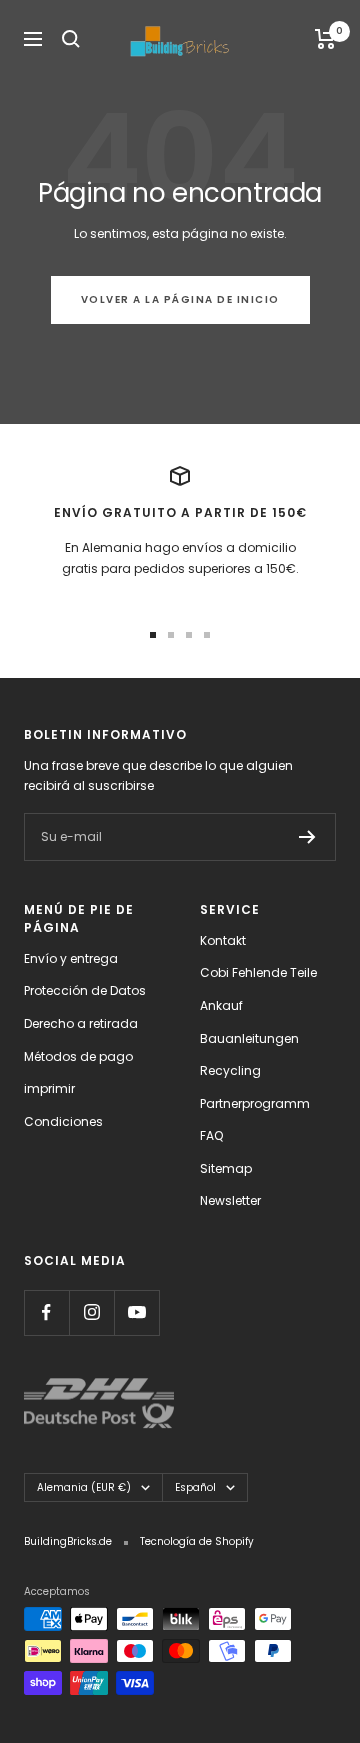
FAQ (211, 1135)
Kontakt (223, 940)
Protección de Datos (85, 990)
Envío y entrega (71, 958)
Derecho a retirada (81, 1023)
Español (195, 1487)
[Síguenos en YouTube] (136, 1312)
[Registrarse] (307, 837)
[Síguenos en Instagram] (91, 1312)
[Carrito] (325, 39)
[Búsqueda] (71, 39)
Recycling (230, 1070)
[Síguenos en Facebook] (46, 1312)
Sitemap (226, 1168)
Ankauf (221, 1005)
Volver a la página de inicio (180, 299)
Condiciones (63, 1121)
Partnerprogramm (255, 1103)
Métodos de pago (78, 1056)
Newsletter (230, 1200)
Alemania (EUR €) (84, 1487)
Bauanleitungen (249, 1038)
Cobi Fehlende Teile (258, 972)
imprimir (49, 1088)
